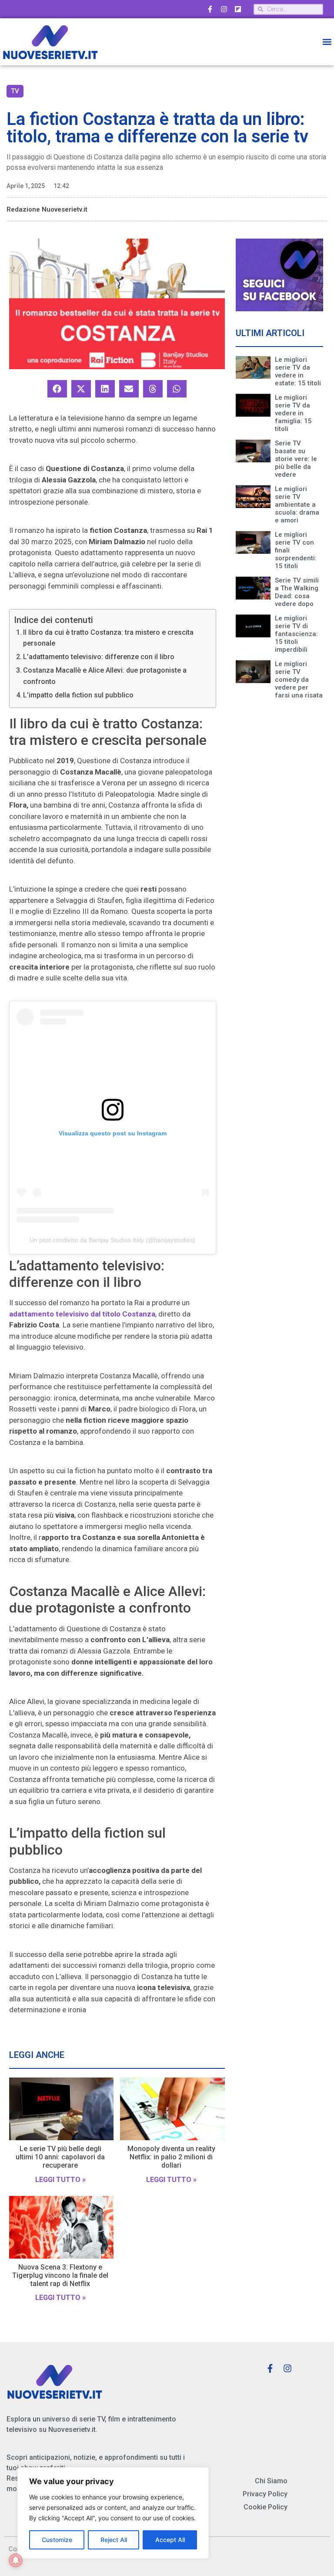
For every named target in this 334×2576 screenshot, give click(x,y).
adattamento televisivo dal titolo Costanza (82, 1314)
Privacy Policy (265, 2494)
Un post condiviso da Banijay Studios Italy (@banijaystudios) (112, 1240)
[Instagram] (224, 9)
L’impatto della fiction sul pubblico (78, 695)
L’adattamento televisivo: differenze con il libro (99, 657)
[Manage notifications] (16, 2560)
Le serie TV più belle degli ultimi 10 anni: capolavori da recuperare (60, 2157)
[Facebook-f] (210, 9)
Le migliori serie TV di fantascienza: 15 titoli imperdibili (296, 634)
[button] (327, 42)
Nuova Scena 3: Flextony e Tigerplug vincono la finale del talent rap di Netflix (60, 2275)
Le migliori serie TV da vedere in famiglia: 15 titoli (293, 413)
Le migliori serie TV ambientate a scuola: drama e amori (297, 505)
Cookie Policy (266, 2507)
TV (15, 91)
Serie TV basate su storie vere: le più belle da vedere (296, 459)
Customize (57, 2540)
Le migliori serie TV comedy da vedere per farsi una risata (299, 680)
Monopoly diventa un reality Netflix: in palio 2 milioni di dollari (171, 2157)
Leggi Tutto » (60, 2180)
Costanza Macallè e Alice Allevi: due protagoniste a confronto (105, 676)
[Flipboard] (238, 9)
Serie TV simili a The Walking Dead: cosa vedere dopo (297, 592)
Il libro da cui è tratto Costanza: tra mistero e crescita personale (108, 638)
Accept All (170, 2540)
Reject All (114, 2540)
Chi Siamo (271, 2481)
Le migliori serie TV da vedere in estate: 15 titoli (298, 371)
